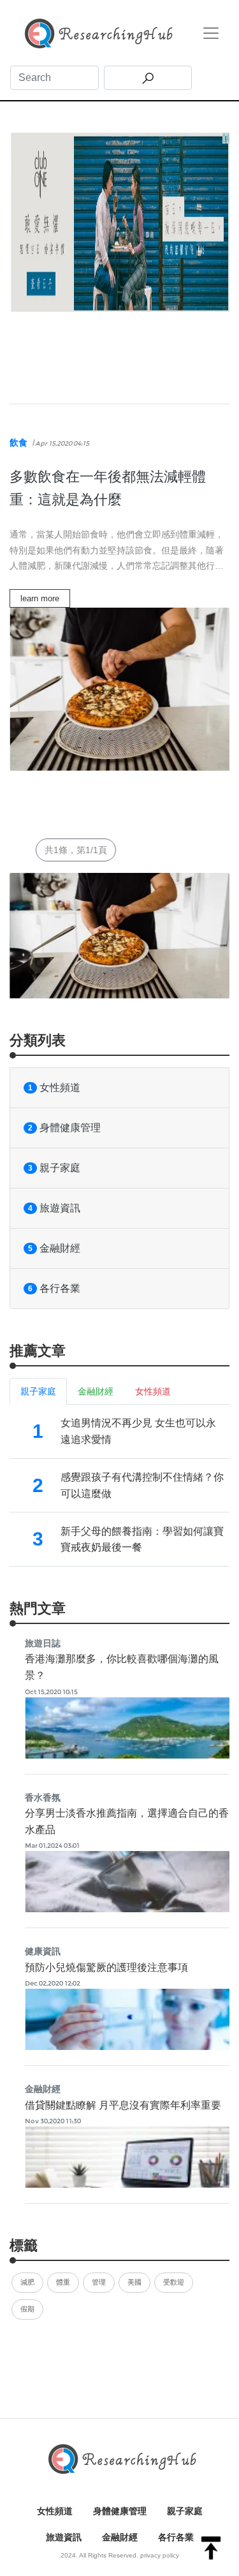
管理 (99, 2282)
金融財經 (54, 1248)
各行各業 (54, 1288)
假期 (27, 2309)
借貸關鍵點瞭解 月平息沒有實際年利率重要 (123, 2105)
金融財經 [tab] (96, 1391)
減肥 (27, 2282)
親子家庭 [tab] (38, 1391)
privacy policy (160, 2555)
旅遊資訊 (54, 1208)
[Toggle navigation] (211, 33)
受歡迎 (174, 2282)
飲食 (18, 443)
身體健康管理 (64, 1128)
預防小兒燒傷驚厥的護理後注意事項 (106, 1967)
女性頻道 (54, 1087)
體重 (63, 2282)
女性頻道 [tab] (153, 1391)
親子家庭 (54, 1168)
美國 (134, 2282)
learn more (40, 598)
